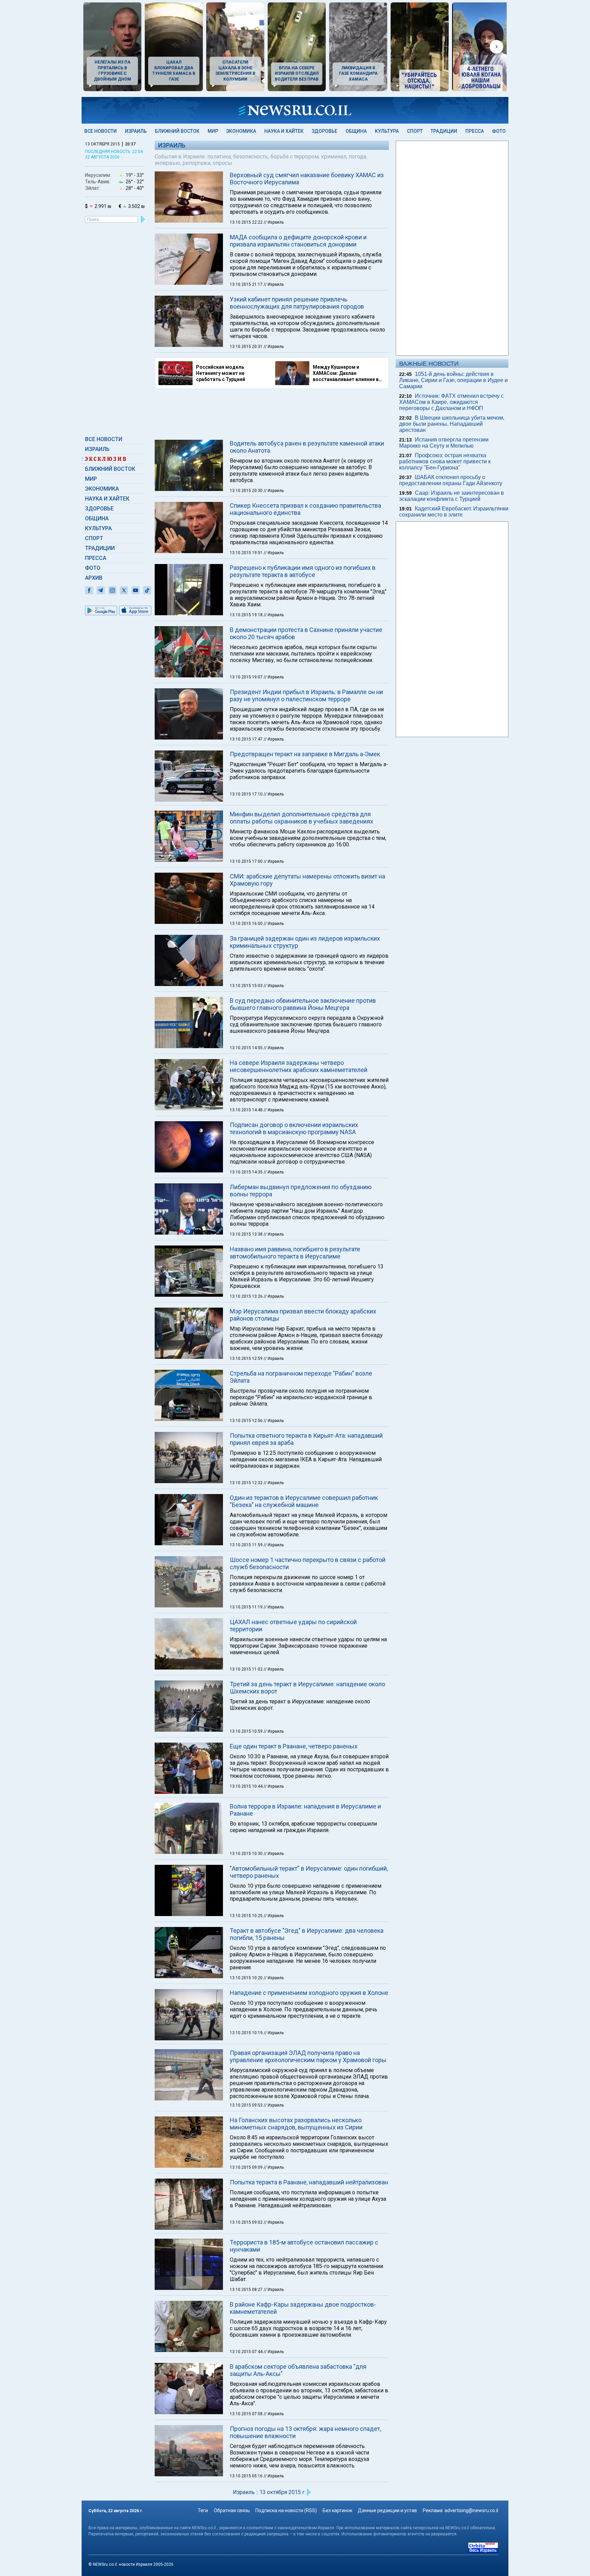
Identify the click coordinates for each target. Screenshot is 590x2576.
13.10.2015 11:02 (247, 1669)
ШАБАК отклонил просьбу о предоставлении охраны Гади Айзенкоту (451, 480)
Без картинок (338, 2510)
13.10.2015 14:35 (247, 1172)
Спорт (415, 131)
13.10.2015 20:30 (247, 491)
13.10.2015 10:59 (247, 1731)
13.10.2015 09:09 (247, 2167)
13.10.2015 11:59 (247, 1545)
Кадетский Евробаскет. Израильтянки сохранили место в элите (454, 512)
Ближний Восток (177, 131)
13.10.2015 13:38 (247, 1234)
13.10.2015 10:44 (247, 1786)
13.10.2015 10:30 (247, 1854)
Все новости (101, 131)
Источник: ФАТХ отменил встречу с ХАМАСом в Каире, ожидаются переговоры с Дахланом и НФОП (451, 402)
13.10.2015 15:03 (247, 986)
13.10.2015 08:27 (247, 2290)
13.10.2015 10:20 (247, 1978)
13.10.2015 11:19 (247, 1607)
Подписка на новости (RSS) (286, 2510)
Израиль (136, 131)
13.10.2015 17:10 (247, 794)
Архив (94, 578)
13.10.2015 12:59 (247, 1359)
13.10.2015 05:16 (247, 2476)
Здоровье (325, 131)
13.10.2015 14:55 (247, 1048)
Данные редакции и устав (387, 2510)
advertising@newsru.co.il (471, 2510)
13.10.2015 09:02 (247, 2222)
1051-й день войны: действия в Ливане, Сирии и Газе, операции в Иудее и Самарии (453, 380)
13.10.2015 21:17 (247, 284)
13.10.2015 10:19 (247, 2033)
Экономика (241, 131)
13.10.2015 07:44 (247, 2352)
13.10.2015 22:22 (247, 222)
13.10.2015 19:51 (247, 553)
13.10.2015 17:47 (247, 739)
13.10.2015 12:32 (247, 1483)
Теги (203, 2510)
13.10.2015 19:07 (247, 677)
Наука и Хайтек (284, 131)
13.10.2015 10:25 (247, 1916)
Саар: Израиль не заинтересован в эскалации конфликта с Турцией (452, 496)
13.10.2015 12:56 (247, 1421)
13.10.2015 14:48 (247, 1110)
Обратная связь (232, 2510)
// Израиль (274, 222)
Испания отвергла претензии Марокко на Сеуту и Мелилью (444, 443)
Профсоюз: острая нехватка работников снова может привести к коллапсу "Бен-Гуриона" (445, 461)
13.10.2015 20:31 (247, 347)
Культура (387, 131)
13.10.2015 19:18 (247, 615)
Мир (213, 131)
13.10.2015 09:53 (247, 2105)
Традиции (444, 131)
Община (356, 131)
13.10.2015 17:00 (247, 861)
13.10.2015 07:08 (247, 2414)
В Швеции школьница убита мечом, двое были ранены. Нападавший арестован (452, 424)
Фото (499, 131)
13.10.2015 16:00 (247, 924)
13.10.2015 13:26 (247, 1296)
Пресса (475, 131)
